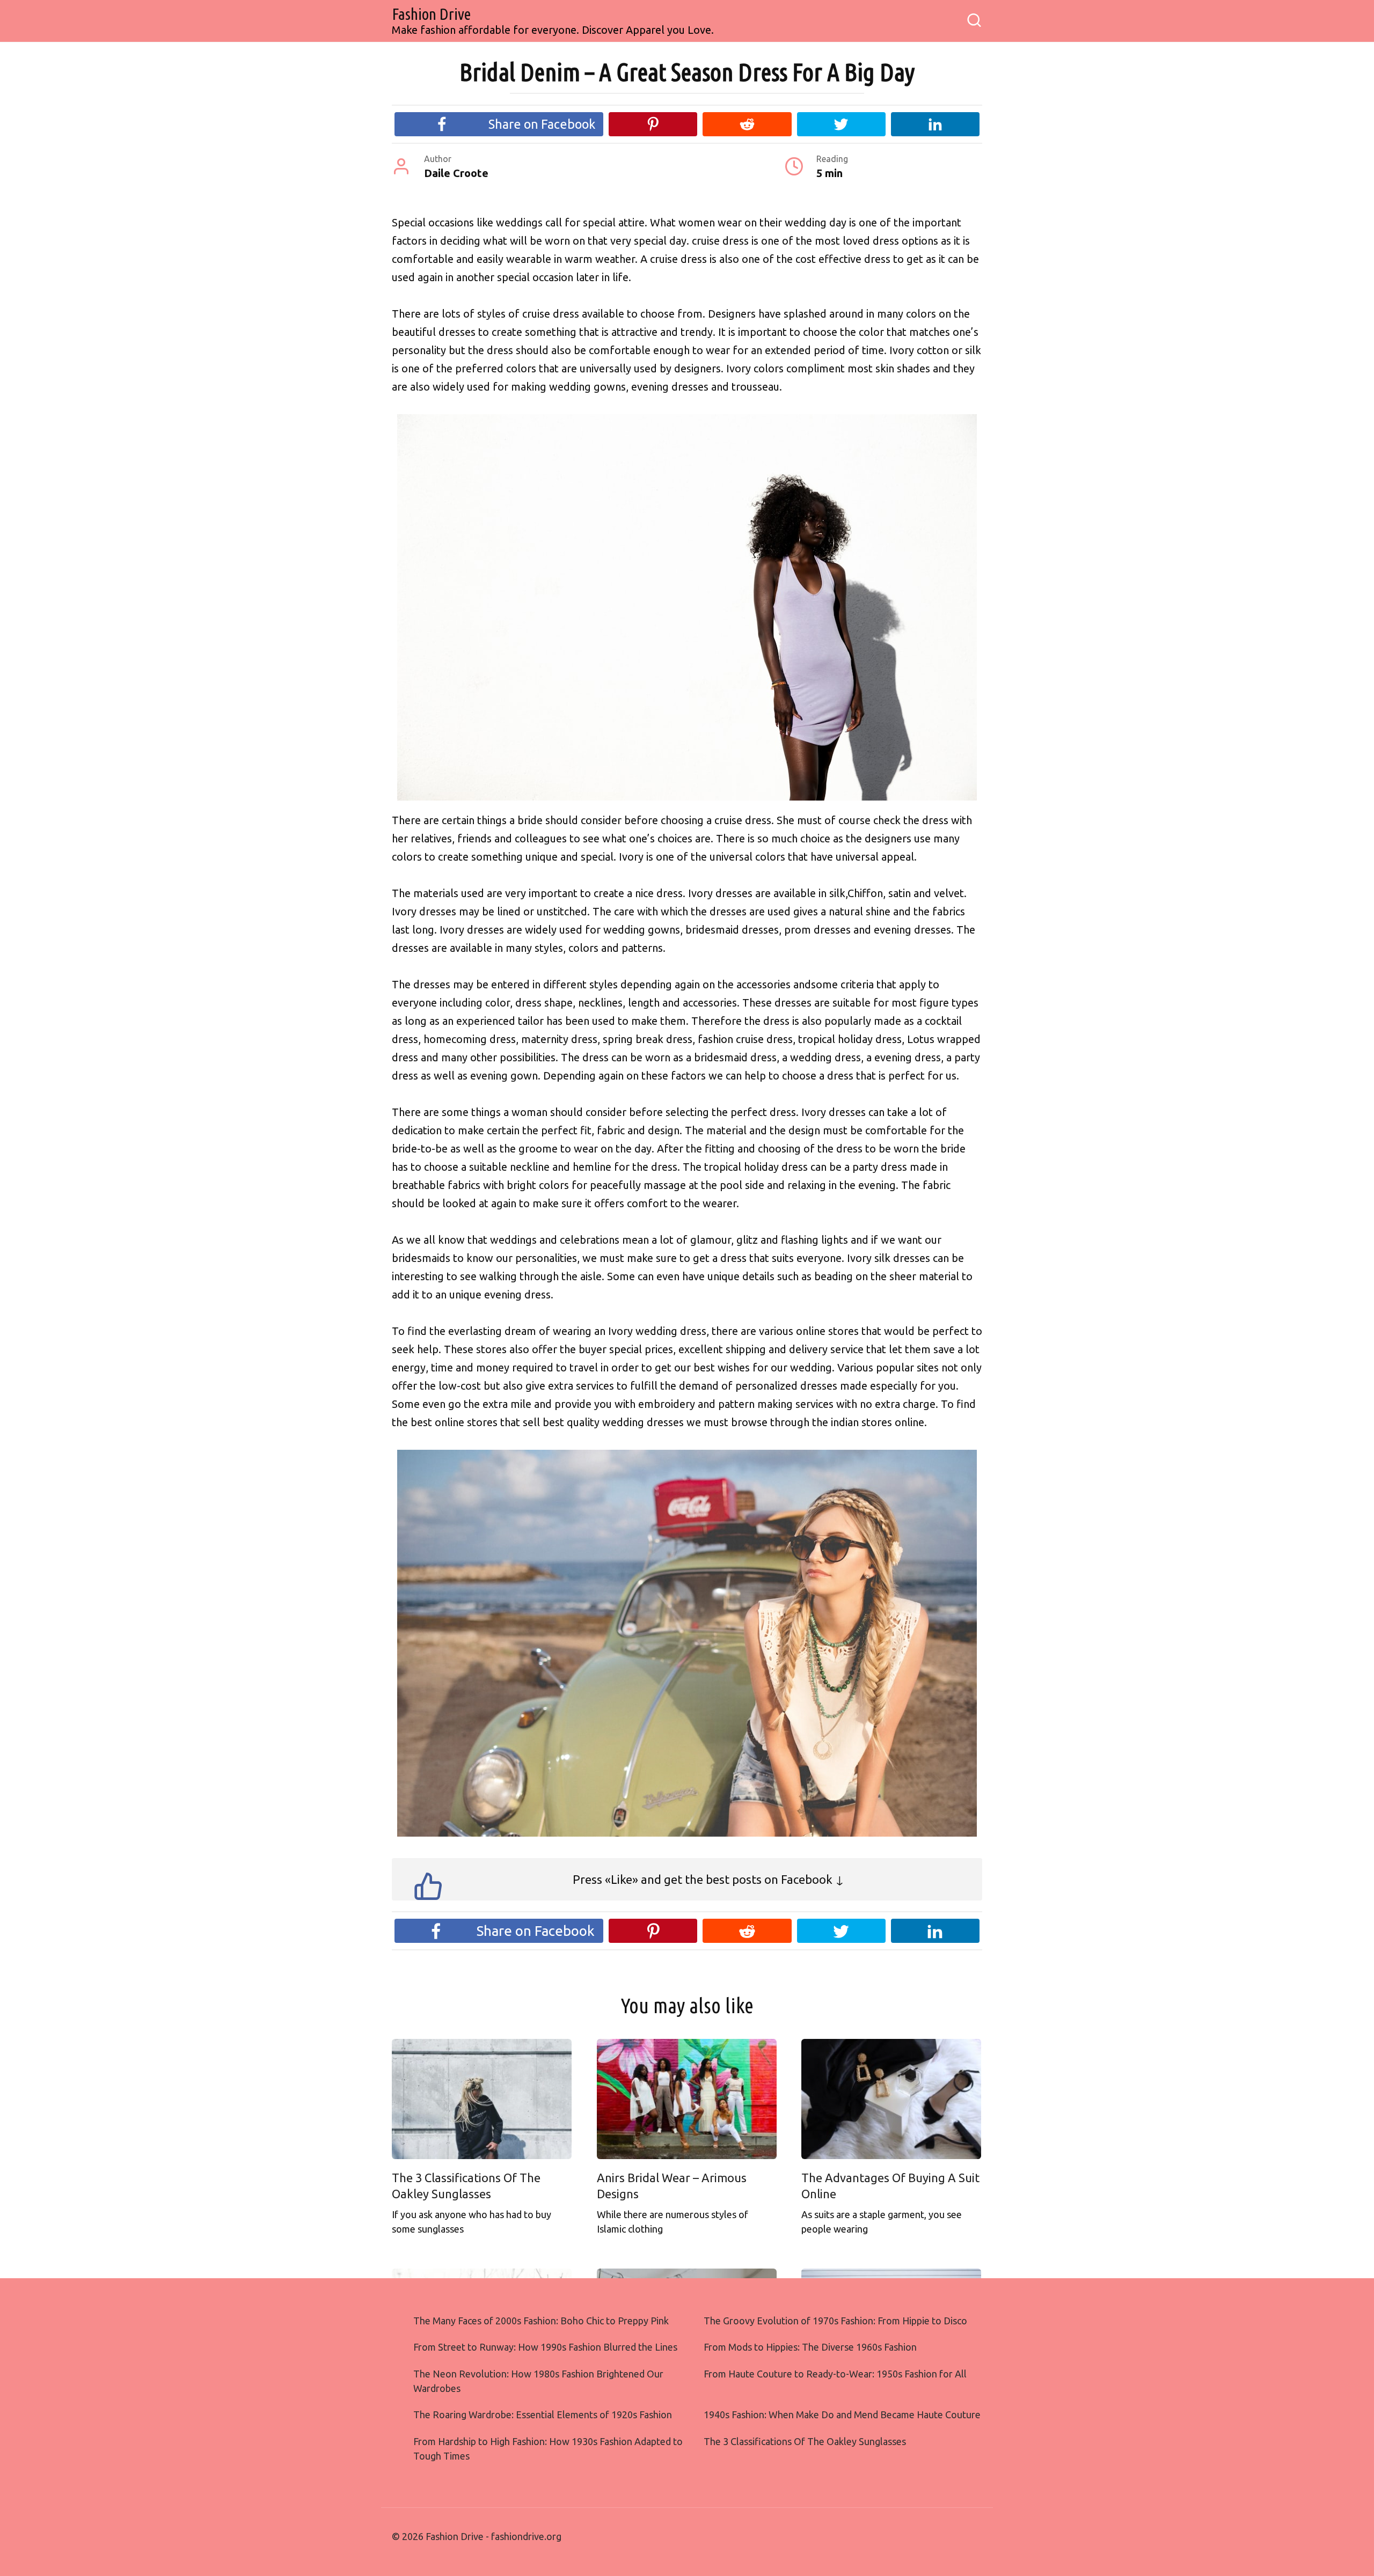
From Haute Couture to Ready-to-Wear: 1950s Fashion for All (835, 2374)
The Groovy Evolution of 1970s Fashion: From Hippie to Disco (835, 2321)
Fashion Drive (431, 14)
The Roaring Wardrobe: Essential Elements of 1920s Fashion (543, 2414)
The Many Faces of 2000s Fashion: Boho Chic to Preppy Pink (541, 2321)
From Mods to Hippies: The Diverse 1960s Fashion (810, 2347)
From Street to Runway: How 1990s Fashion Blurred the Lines (545, 2347)
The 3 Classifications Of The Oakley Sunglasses (466, 2186)
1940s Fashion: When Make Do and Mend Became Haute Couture (842, 2414)
